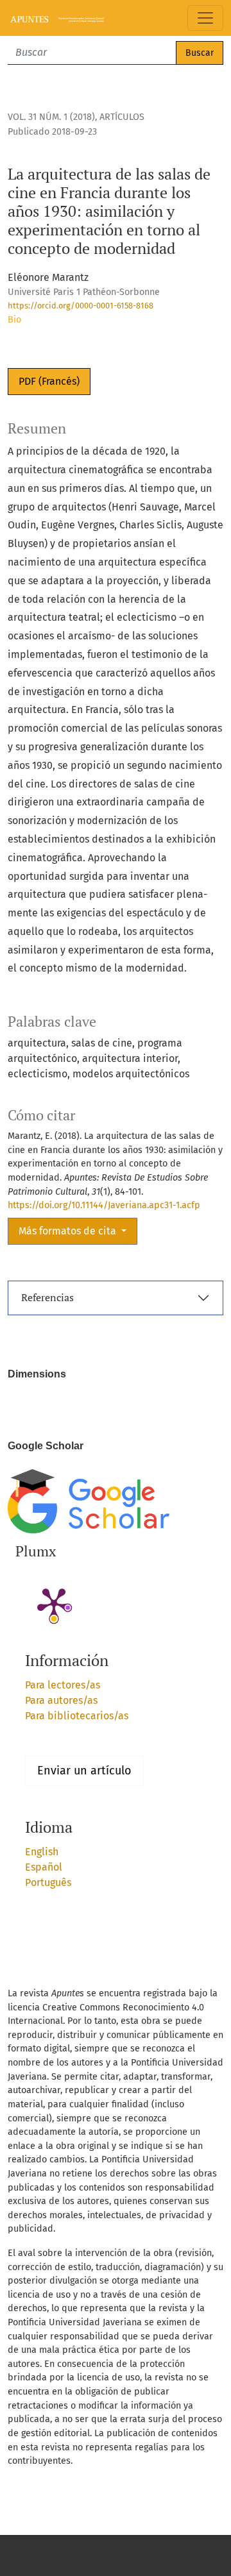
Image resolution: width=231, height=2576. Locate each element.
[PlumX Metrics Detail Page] (54, 1603)
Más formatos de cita (69, 1231)
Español (44, 1867)
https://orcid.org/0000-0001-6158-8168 (81, 306)
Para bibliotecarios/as (77, 1716)
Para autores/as (61, 1700)
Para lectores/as (63, 1685)
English (42, 1852)
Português (48, 1882)
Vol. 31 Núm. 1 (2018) (51, 117)
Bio (14, 320)
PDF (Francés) (49, 381)
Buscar (200, 53)
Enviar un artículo (84, 1771)
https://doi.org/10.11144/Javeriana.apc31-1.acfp (104, 1205)
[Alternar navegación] (205, 18)
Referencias (47, 1297)
